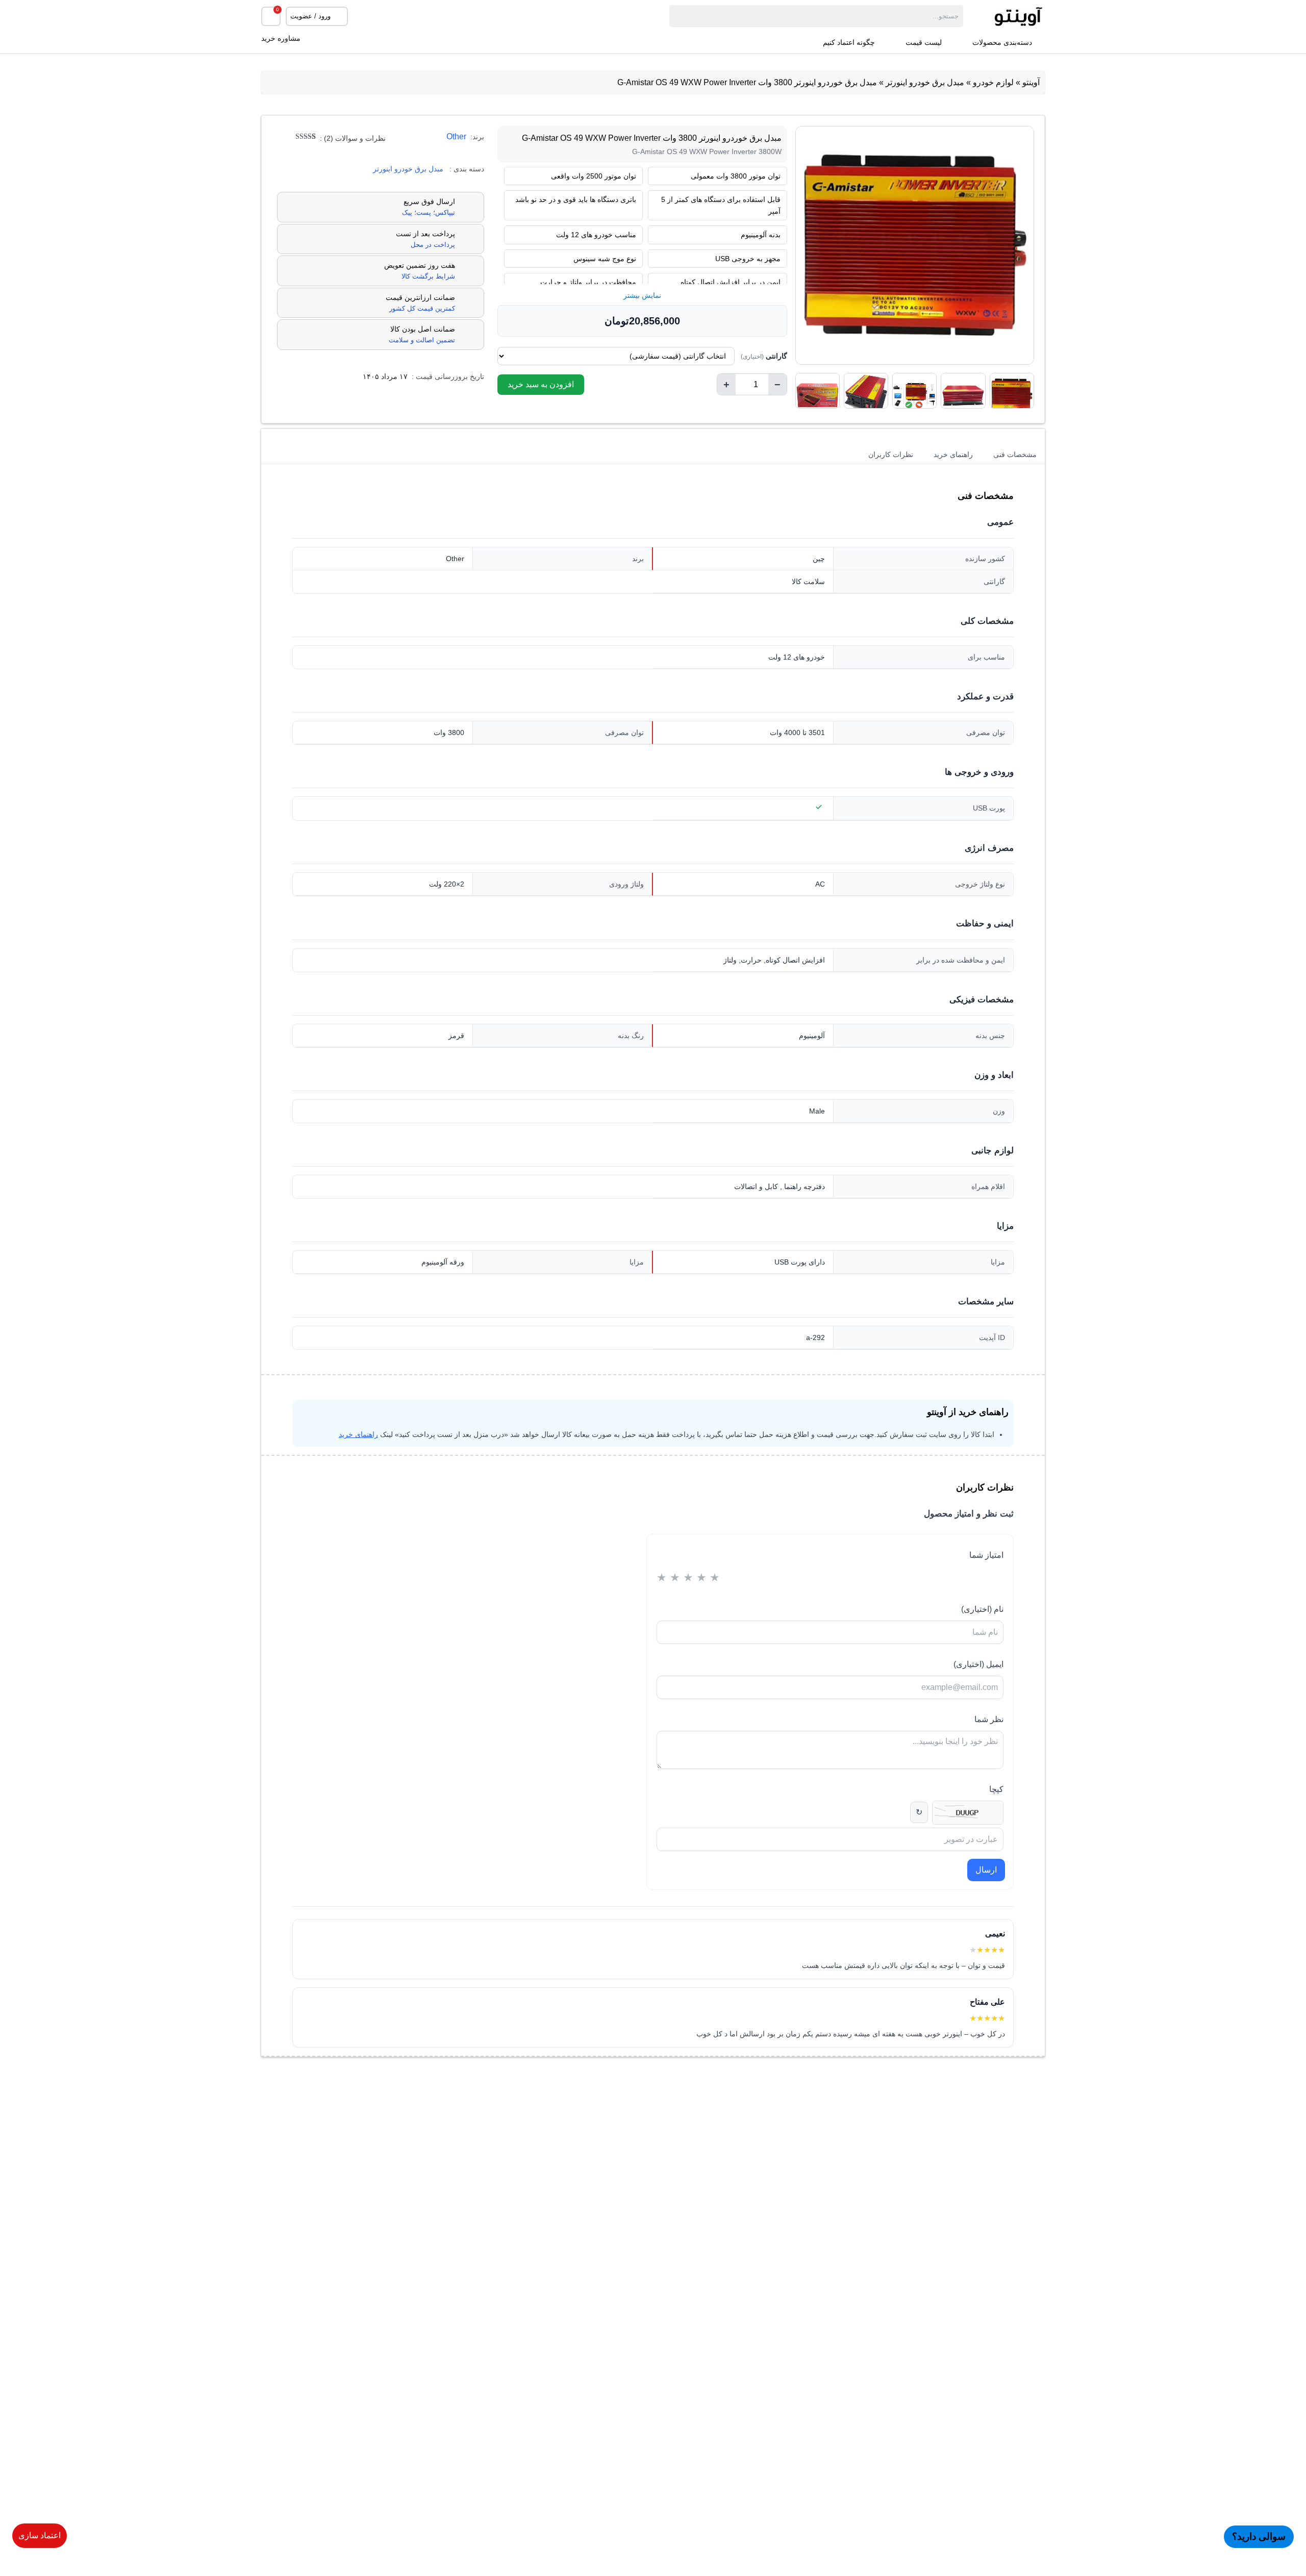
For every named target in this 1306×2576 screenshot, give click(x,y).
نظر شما (989, 1719)
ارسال (986, 1870)
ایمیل (978, 1664)
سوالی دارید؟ (1259, 2536)
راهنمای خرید (953, 454)
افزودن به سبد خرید (541, 384)
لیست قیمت (924, 43)
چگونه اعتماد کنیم (849, 43)
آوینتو (1031, 82)
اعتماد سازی (40, 2535)
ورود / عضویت (310, 16)
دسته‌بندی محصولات (1002, 43)
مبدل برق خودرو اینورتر (925, 82)
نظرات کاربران (891, 454)
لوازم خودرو (993, 82)
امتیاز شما (986, 1555)
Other (456, 136)
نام (982, 1609)
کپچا (996, 1789)
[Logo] (1004, 16)
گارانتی (764, 356)
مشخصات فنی (1015, 454)
